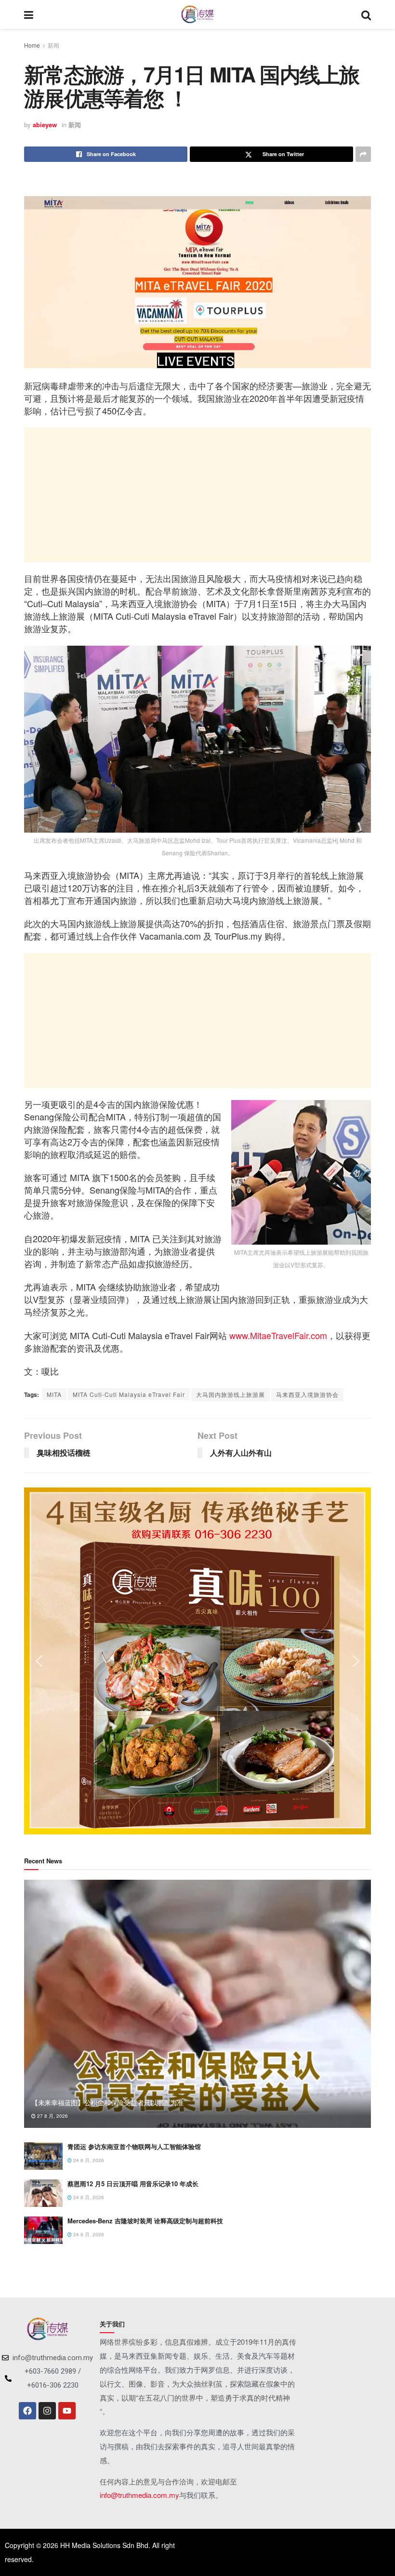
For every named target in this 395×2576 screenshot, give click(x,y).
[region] (197, 1661)
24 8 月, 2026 (88, 2160)
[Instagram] (47, 2411)
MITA (54, 1394)
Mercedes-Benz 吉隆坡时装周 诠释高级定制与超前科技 (145, 2221)
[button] (39, 1661)
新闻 (53, 45)
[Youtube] (67, 2411)
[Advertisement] (197, 495)
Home (32, 45)
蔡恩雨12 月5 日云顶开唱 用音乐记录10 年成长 (133, 2184)
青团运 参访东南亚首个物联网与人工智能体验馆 (134, 2146)
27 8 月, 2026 (52, 2116)
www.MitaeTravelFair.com (278, 1335)
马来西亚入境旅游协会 (307, 1394)
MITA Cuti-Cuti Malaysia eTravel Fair (129, 1394)
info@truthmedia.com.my (139, 2495)
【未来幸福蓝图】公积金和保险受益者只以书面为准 (107, 2102)
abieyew (45, 125)
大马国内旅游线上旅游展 (230, 1394)
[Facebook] (27, 2411)
